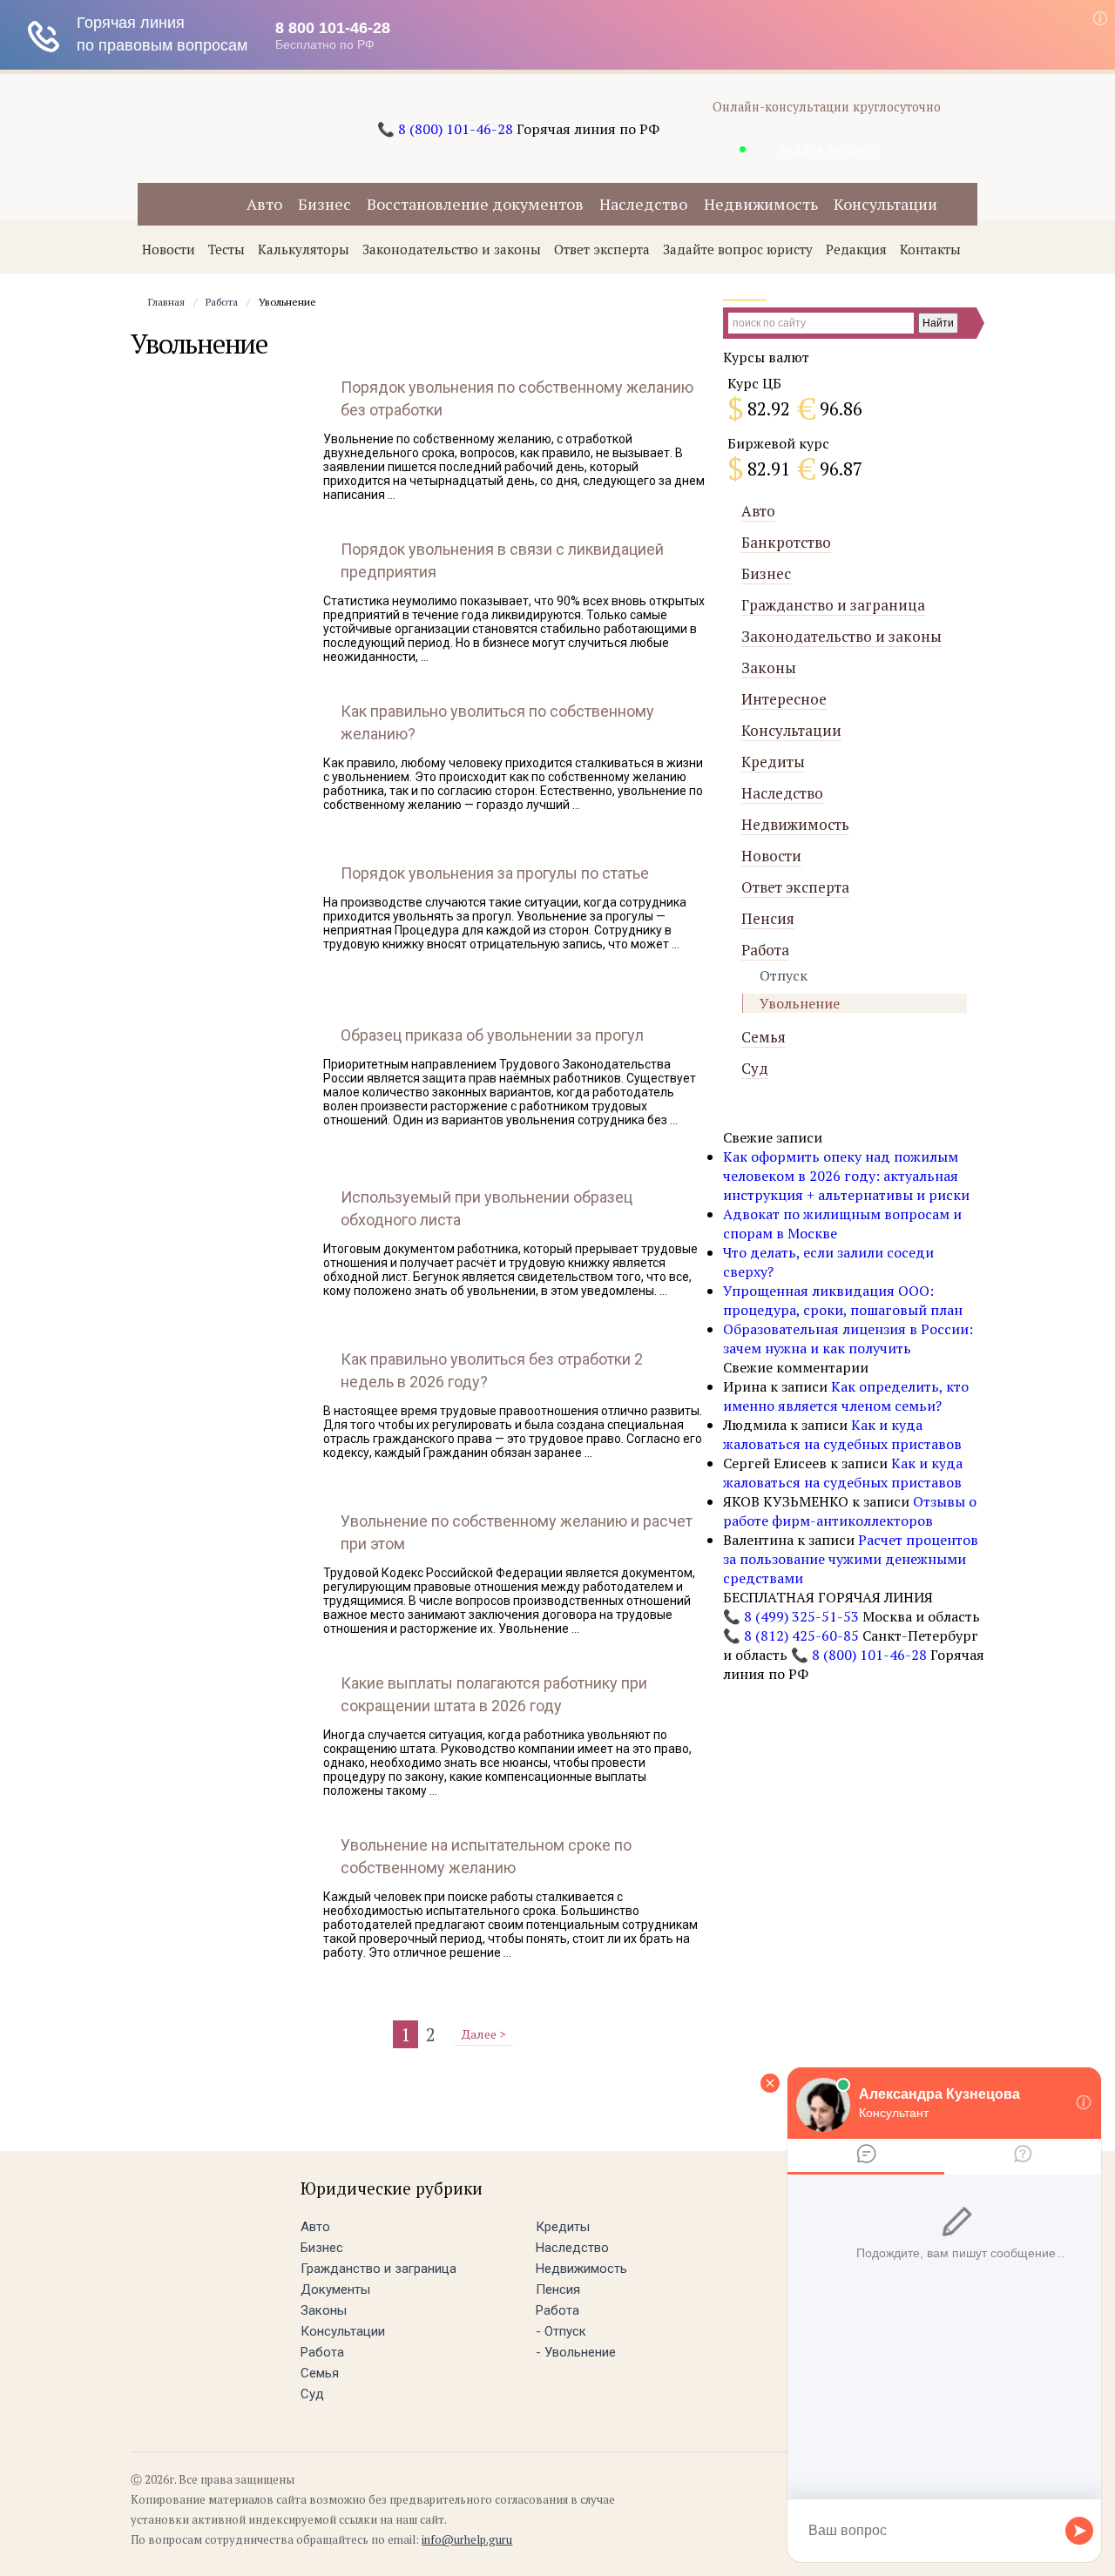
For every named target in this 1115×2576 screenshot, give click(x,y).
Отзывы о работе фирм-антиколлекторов (850, 1511)
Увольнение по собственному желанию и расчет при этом (517, 1532)
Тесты (226, 249)
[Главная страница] (212, 207)
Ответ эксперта (602, 249)
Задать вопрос (827, 148)
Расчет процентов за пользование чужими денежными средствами (851, 1559)
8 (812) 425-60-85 (801, 1635)
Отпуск (784, 975)
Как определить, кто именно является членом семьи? (846, 1396)
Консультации (885, 204)
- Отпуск (561, 2331)
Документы (335, 2289)
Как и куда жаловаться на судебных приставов (842, 1434)
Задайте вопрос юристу (738, 249)
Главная (166, 302)
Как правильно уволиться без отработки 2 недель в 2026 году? (492, 1370)
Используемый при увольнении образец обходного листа (487, 1208)
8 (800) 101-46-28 (456, 129)
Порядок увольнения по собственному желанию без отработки (517, 398)
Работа (222, 302)
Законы (769, 668)
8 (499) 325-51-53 (801, 1616)
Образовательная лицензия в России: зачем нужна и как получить (848, 1339)
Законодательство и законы (452, 249)
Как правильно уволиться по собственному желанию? (497, 722)
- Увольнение (576, 2352)
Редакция (856, 249)
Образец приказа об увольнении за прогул (492, 1035)
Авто (264, 204)
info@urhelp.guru (467, 2539)
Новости (169, 249)
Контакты (930, 249)
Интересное (784, 699)
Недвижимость (761, 204)
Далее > (483, 2034)
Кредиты (773, 762)
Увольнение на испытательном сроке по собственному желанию (486, 1856)
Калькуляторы (304, 249)
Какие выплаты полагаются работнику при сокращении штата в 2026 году (494, 1694)
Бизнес (324, 204)
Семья (764, 1037)
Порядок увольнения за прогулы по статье (495, 873)
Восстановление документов (475, 204)
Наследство (643, 204)
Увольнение (800, 1003)
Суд (755, 1068)
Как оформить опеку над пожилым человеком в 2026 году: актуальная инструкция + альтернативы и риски (846, 1176)
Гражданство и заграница (833, 605)
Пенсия (768, 918)
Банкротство (786, 542)
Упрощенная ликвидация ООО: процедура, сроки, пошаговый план (843, 1300)
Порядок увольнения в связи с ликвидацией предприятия (502, 560)
